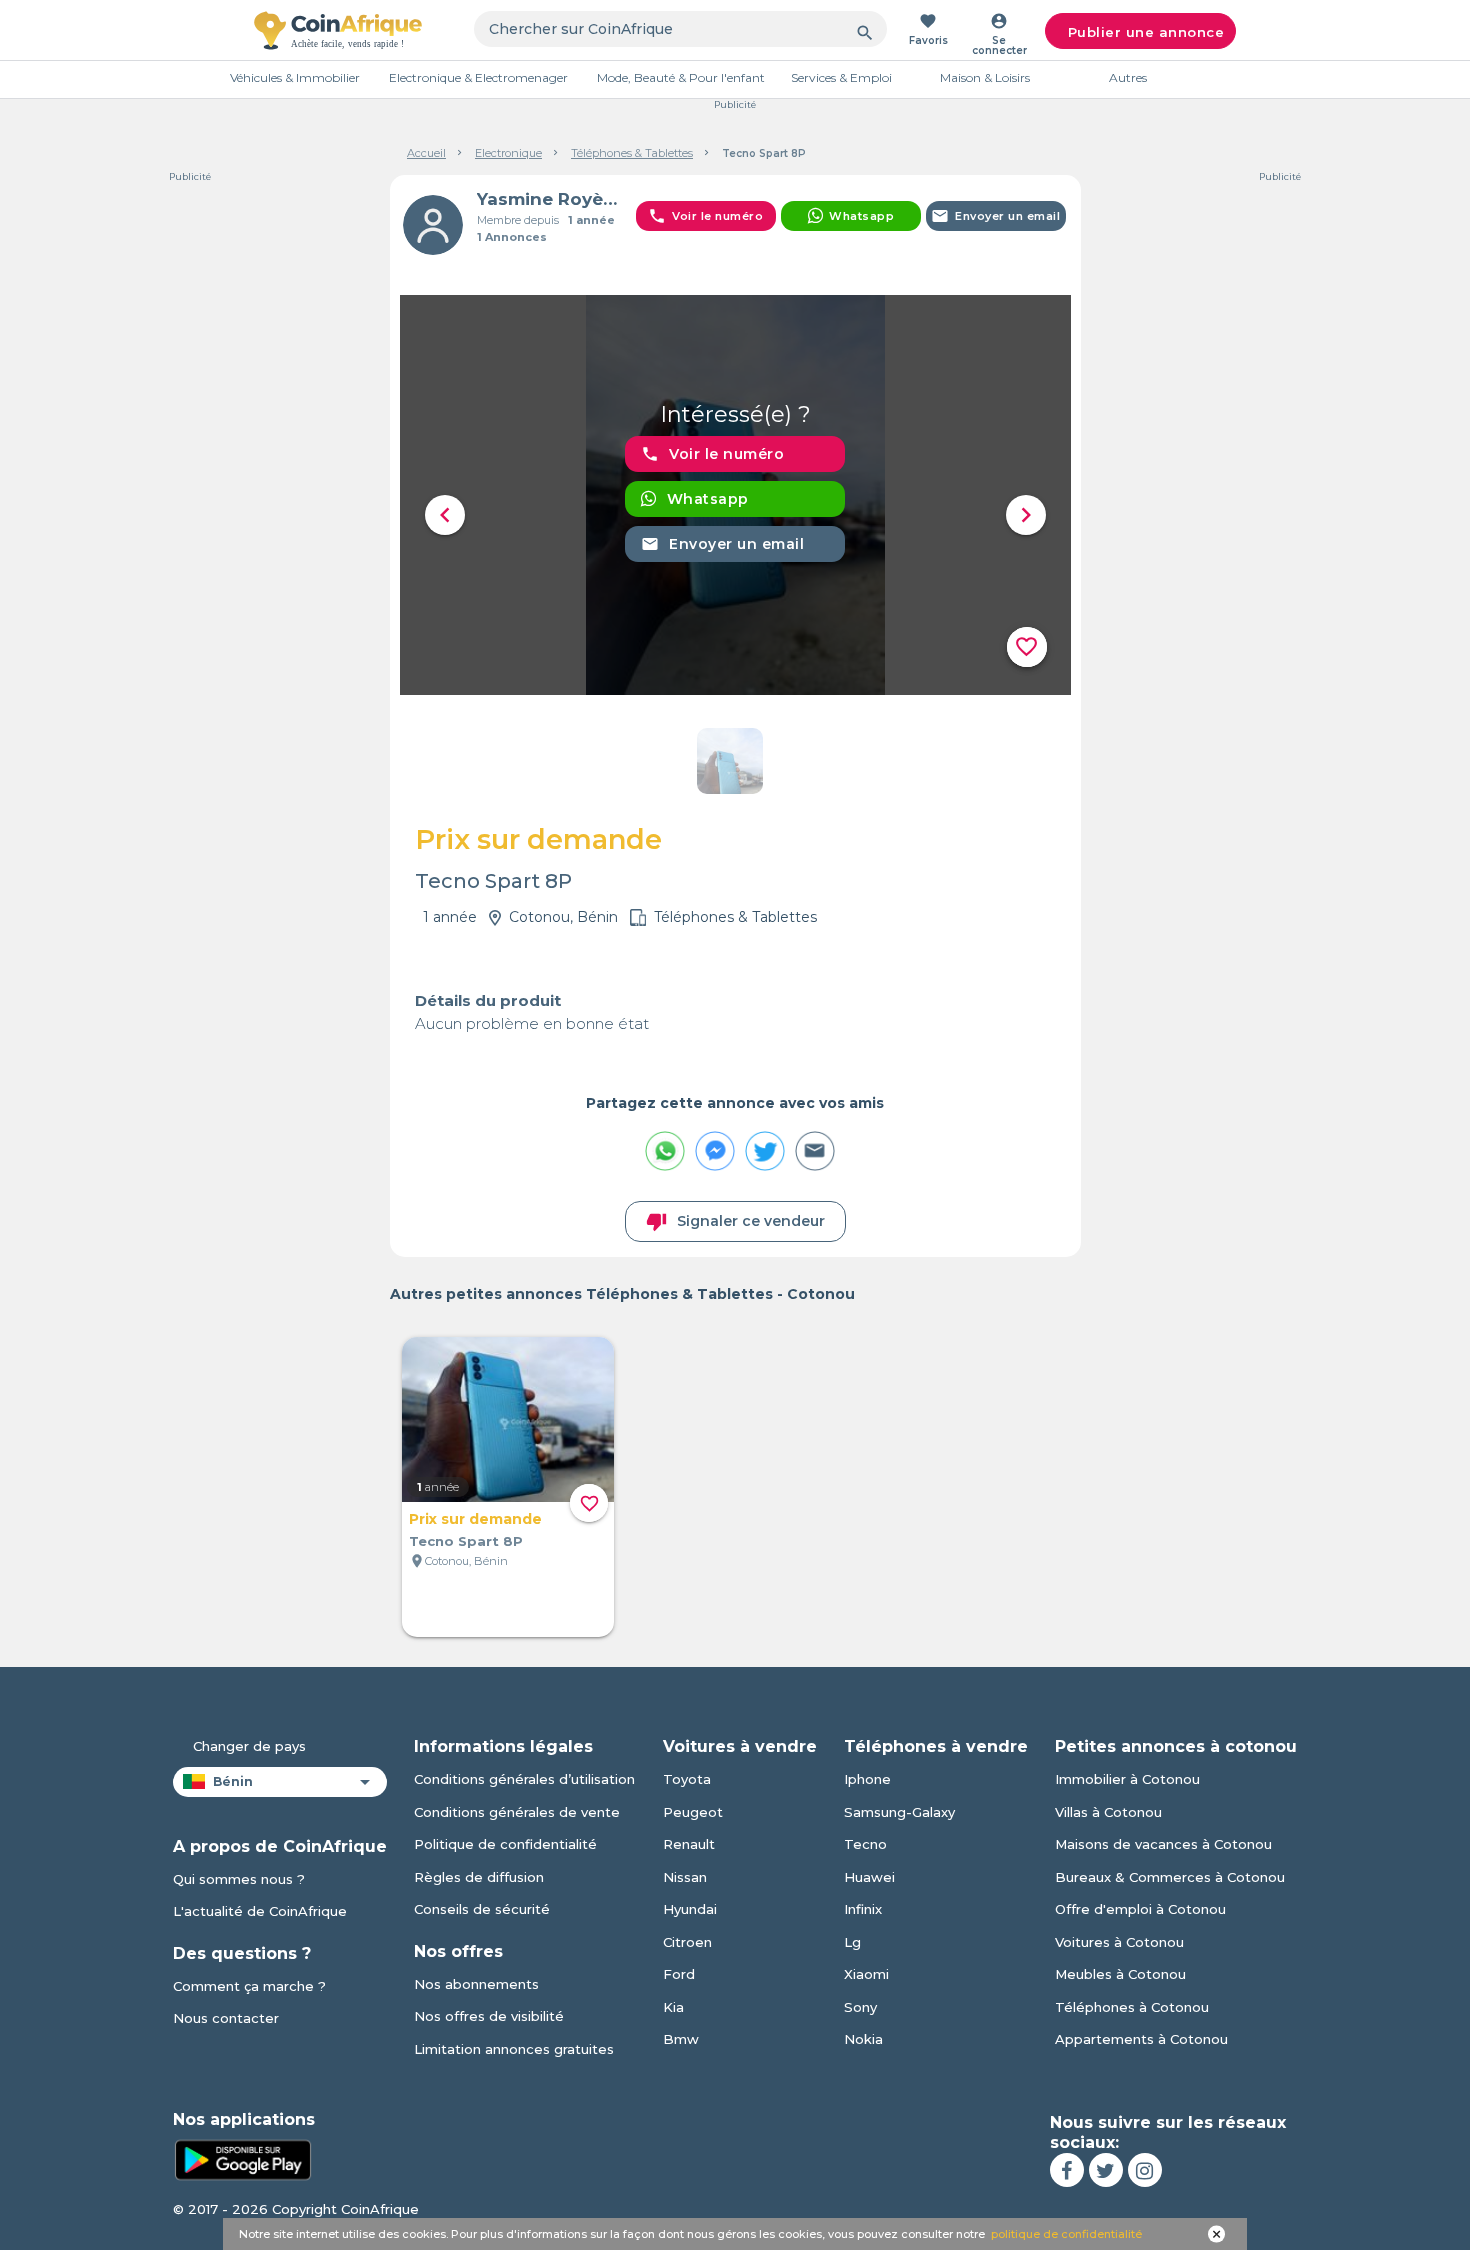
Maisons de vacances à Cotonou (1163, 1844)
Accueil (426, 153)
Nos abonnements (476, 1984)
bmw (681, 2039)
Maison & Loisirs (985, 77)
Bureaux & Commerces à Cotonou (1170, 1877)
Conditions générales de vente (517, 1812)
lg (852, 1942)
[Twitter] (1106, 2170)
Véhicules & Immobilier (295, 77)
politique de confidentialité (1066, 2234)
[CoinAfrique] (338, 30)
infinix (863, 1909)
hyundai (690, 1909)
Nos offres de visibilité (489, 2016)
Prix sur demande (475, 1519)
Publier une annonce (1146, 32)
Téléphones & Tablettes (632, 153)
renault (689, 1844)
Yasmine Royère (548, 199)
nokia (863, 2039)
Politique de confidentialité (505, 1844)
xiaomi (866, 1974)
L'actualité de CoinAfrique (260, 1911)
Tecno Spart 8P (466, 1541)
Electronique (508, 153)
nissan (685, 1877)
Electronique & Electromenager (478, 77)
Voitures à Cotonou (1119, 1942)
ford (679, 1974)
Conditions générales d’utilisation (524, 1779)
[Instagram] (1145, 2170)
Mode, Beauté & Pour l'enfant (681, 77)
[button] (445, 515)
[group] (735, 495)
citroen (687, 1942)
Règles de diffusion (479, 1877)
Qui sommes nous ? (239, 1879)
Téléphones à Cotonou (1132, 2007)
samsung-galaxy (899, 1812)
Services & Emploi (841, 77)
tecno (865, 1844)
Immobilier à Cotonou (1127, 1779)
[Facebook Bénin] (1067, 2170)
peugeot (693, 1812)
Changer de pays (249, 1746)
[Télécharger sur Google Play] (243, 2159)
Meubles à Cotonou (1120, 1974)
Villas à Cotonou (1108, 1812)
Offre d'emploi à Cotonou (1140, 1909)
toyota (687, 1779)
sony (860, 2007)
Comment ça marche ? (249, 1986)
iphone (867, 1779)
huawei (869, 1877)
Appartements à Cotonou (1141, 2039)
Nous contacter (226, 2018)
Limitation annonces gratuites (514, 2049)
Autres (1128, 77)
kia (673, 2007)
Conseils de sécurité (482, 1909)
